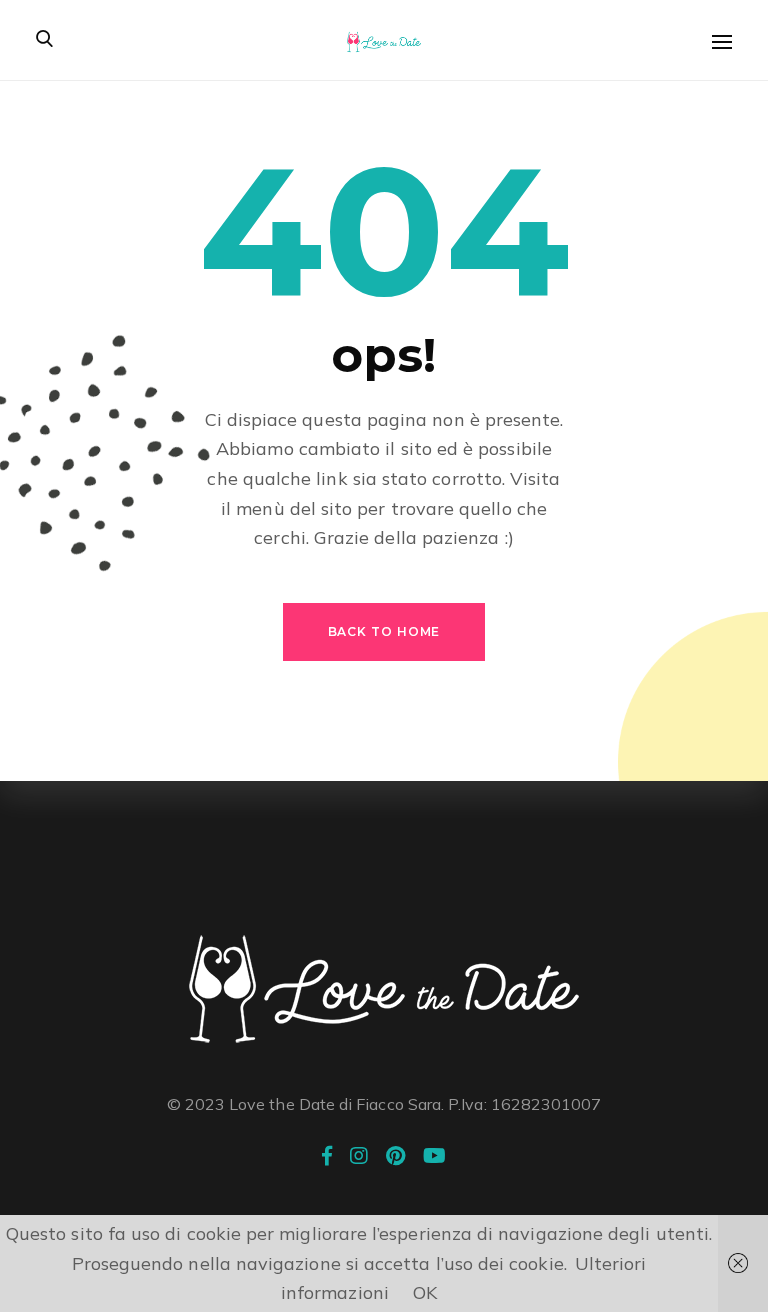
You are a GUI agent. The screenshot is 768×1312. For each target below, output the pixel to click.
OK (425, 1292)
